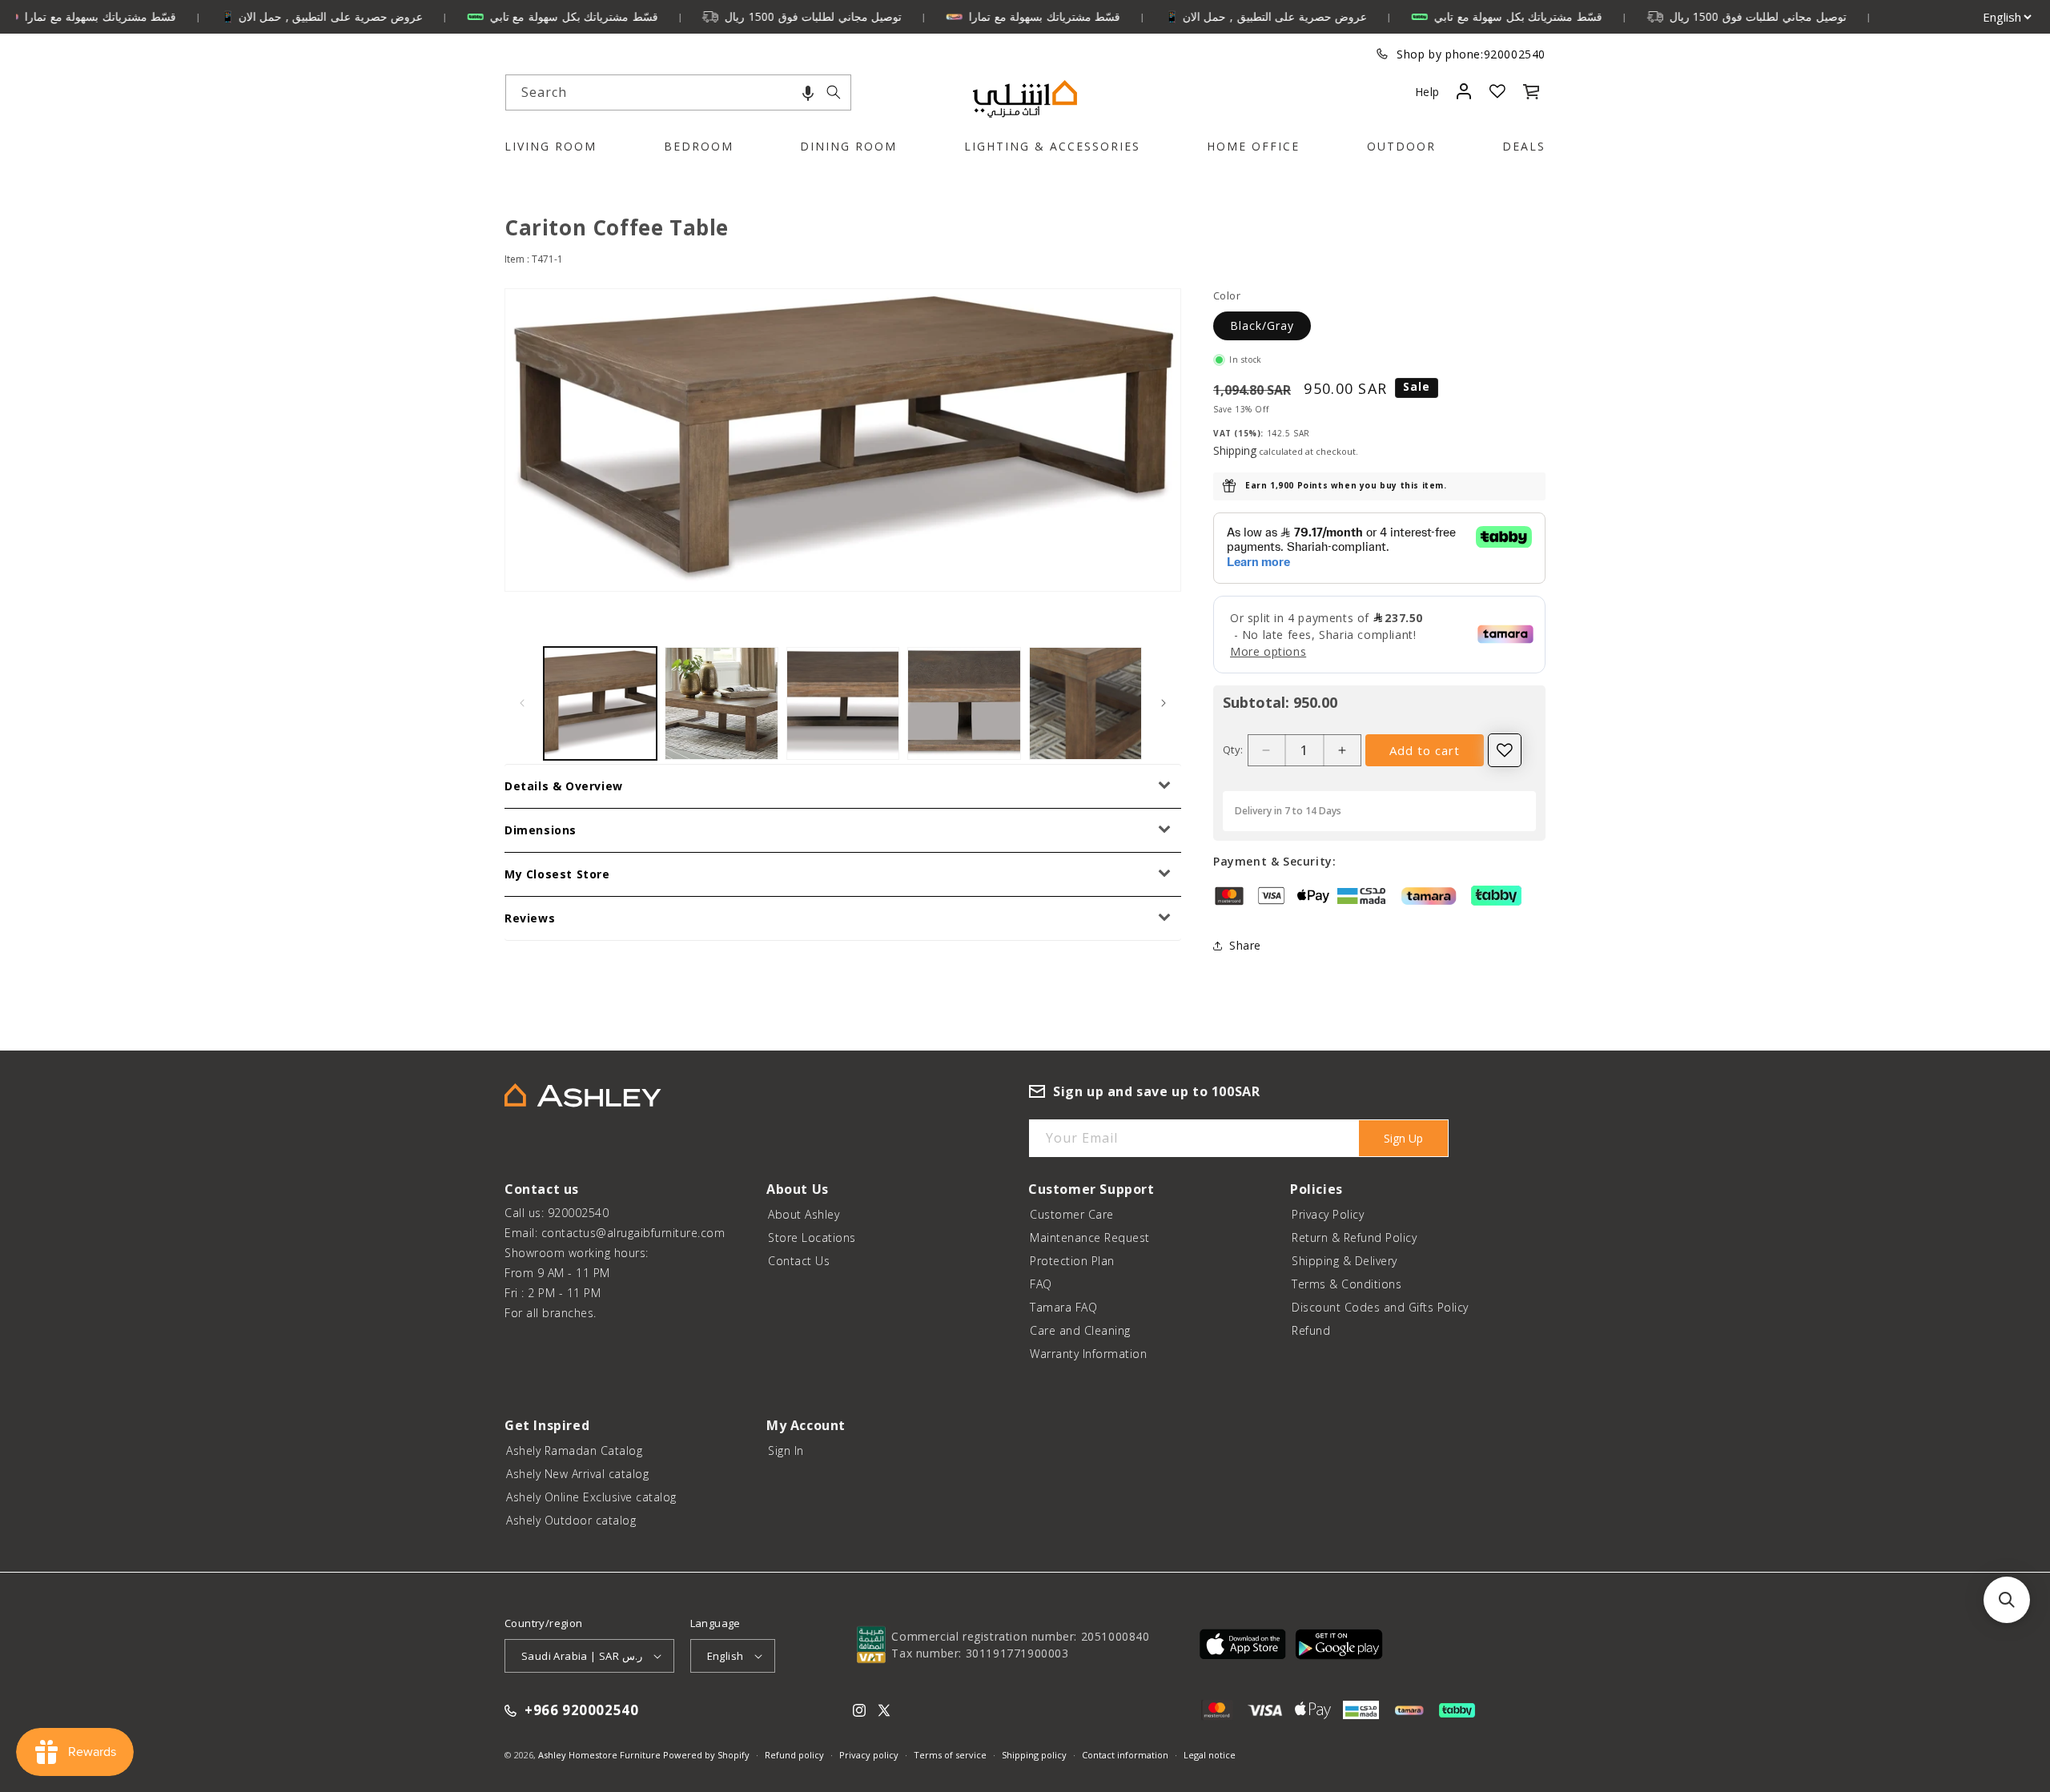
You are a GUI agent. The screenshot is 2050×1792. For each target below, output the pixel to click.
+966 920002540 (581, 1711)
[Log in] (1463, 91)
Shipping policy (1034, 1755)
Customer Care (1072, 1214)
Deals (1524, 146)
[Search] (834, 92)
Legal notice (1210, 1755)
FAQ (1041, 1284)
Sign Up (1403, 1138)
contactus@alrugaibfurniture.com (633, 1233)
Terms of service (950, 1755)
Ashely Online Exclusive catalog (591, 1497)
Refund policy (794, 1755)
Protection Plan (1072, 1261)
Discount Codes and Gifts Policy (1380, 1307)
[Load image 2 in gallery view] (721, 703)
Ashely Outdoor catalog (571, 1520)
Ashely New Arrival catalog (577, 1474)
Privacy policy (869, 1755)
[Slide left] (522, 703)
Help (1427, 92)
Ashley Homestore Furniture (599, 1755)
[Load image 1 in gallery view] (600, 703)
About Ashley (804, 1214)
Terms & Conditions (1347, 1284)
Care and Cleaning (1080, 1330)
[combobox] (678, 92)
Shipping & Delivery (1345, 1261)
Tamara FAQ (1063, 1307)
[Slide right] (1164, 703)
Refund (1311, 1330)
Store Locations (812, 1238)
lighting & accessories (1052, 146)
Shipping (1235, 450)
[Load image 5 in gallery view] (1085, 703)
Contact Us (799, 1261)
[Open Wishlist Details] (1497, 91)
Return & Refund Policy (1354, 1238)
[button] (808, 92)
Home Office (1253, 146)
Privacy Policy (1328, 1214)
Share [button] (1245, 945)
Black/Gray (1262, 325)
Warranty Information (1088, 1354)
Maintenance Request (1090, 1238)
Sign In (786, 1450)
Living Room (551, 146)
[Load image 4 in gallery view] (964, 703)
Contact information (1125, 1755)
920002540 (1515, 54)
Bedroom (699, 146)
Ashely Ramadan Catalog (574, 1450)
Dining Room (848, 146)
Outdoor (1401, 146)
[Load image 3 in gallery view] (843, 703)
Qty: (1233, 749)
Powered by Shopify (706, 1755)
